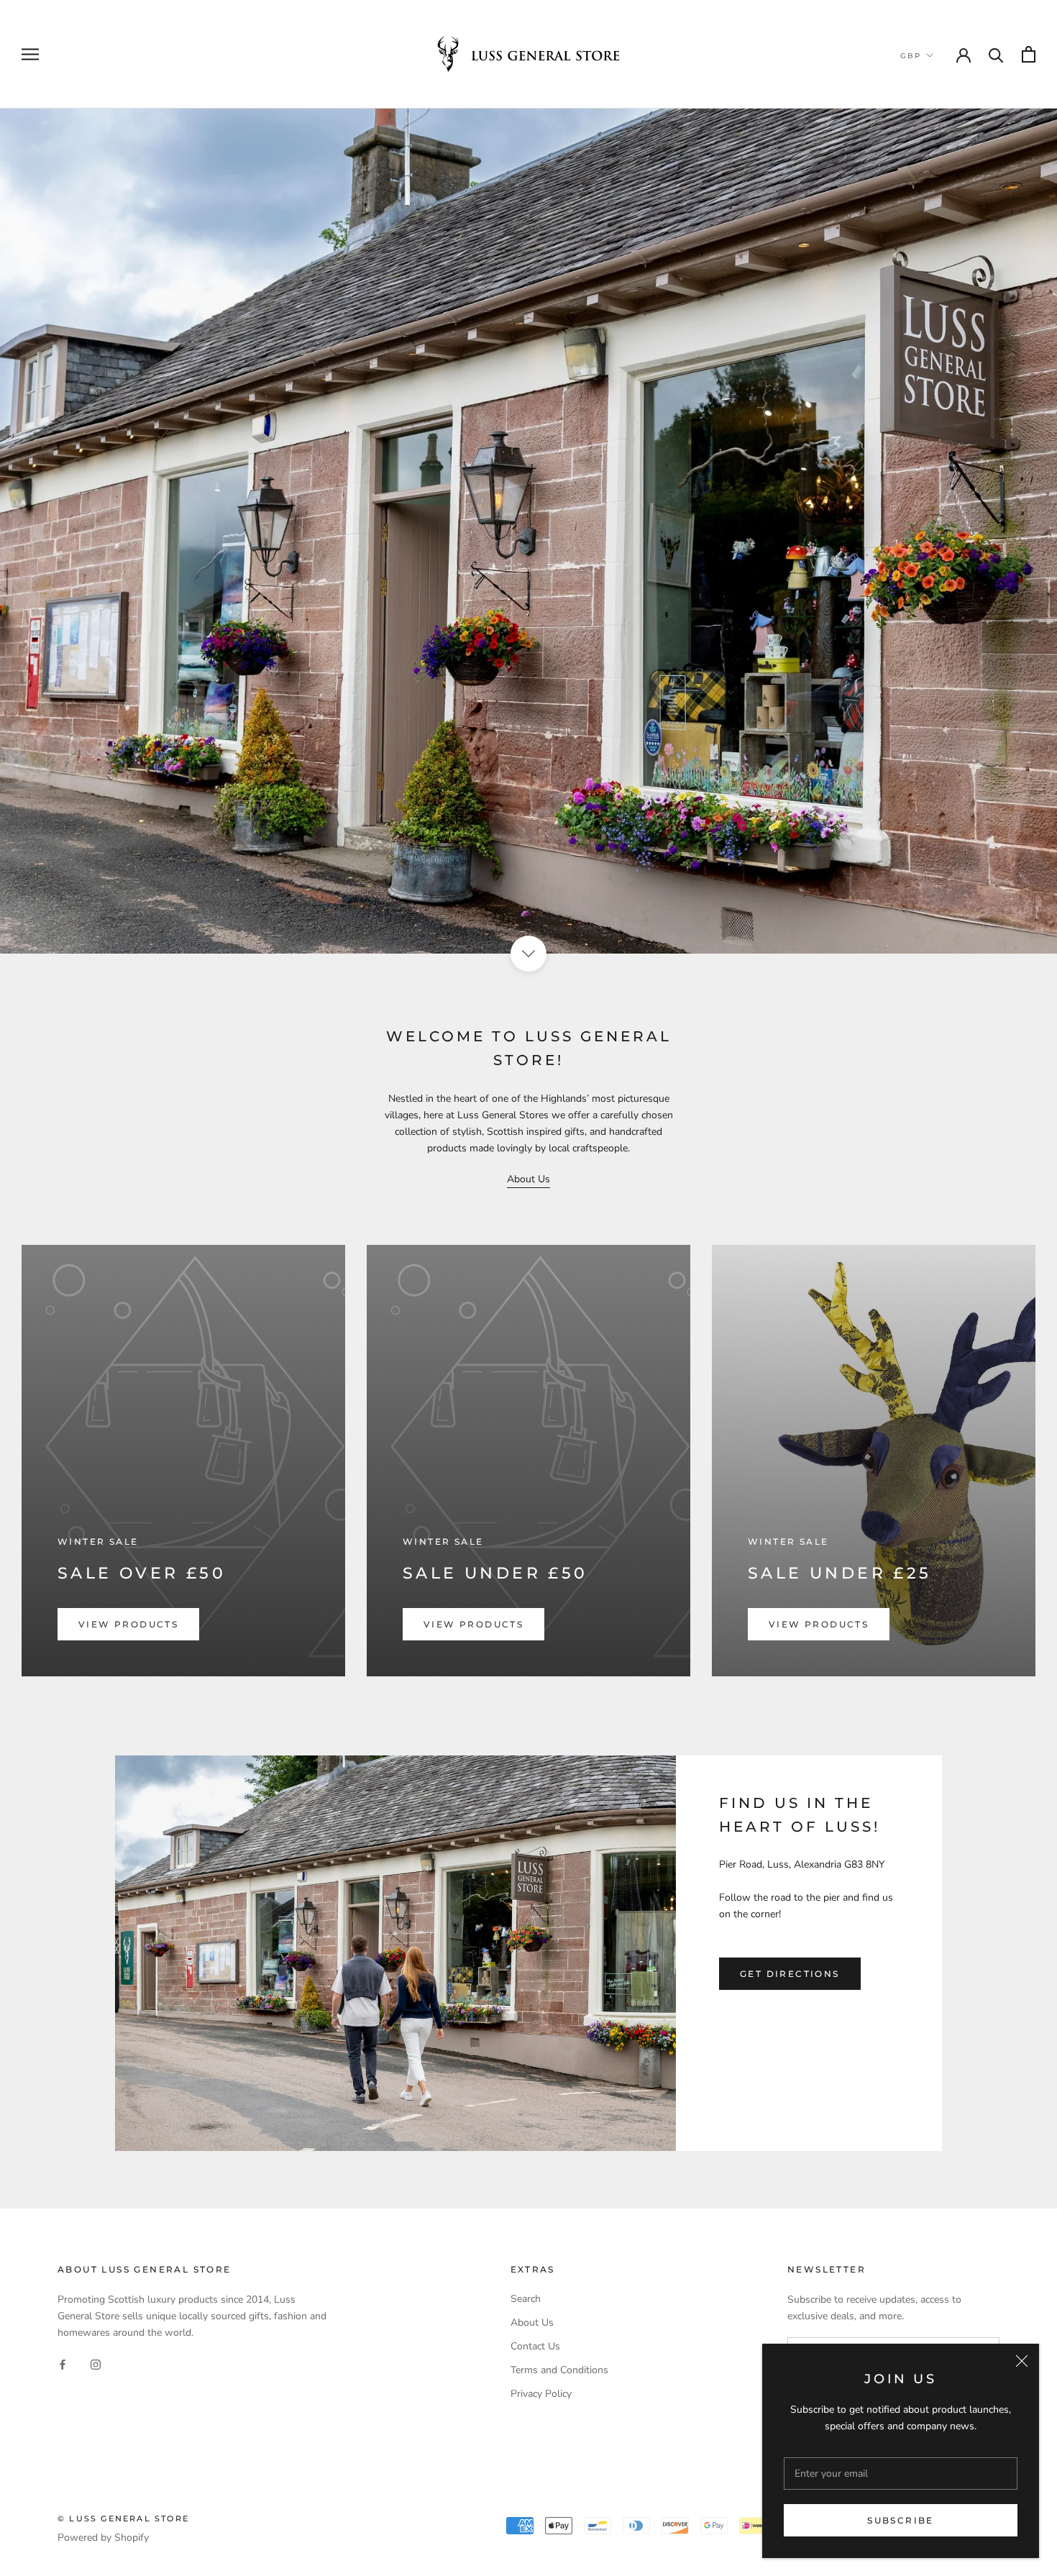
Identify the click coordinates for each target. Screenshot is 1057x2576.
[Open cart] (1029, 54)
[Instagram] (96, 2363)
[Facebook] (63, 2363)
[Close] (1022, 2361)
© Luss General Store (123, 2518)
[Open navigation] (30, 54)
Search (526, 2299)
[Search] (996, 54)
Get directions (790, 1974)
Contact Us (535, 2346)
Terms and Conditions (559, 2370)
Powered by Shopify (103, 2538)
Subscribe (901, 2520)
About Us (528, 1179)
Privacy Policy (541, 2394)
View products (128, 1624)
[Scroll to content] (528, 954)
